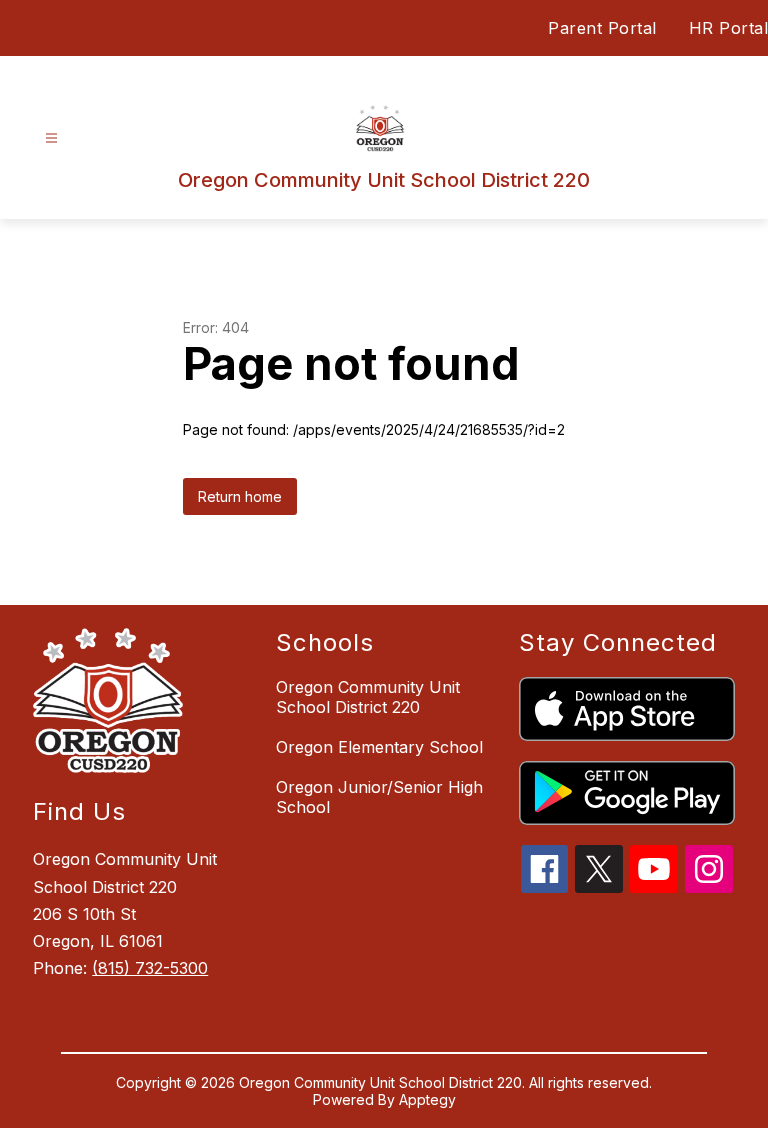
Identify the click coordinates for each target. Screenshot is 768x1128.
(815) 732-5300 (150, 968)
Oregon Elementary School (379, 747)
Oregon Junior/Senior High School (379, 797)
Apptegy (427, 1099)
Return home (240, 496)
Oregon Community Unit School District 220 (368, 697)
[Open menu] (51, 138)
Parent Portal (602, 28)
